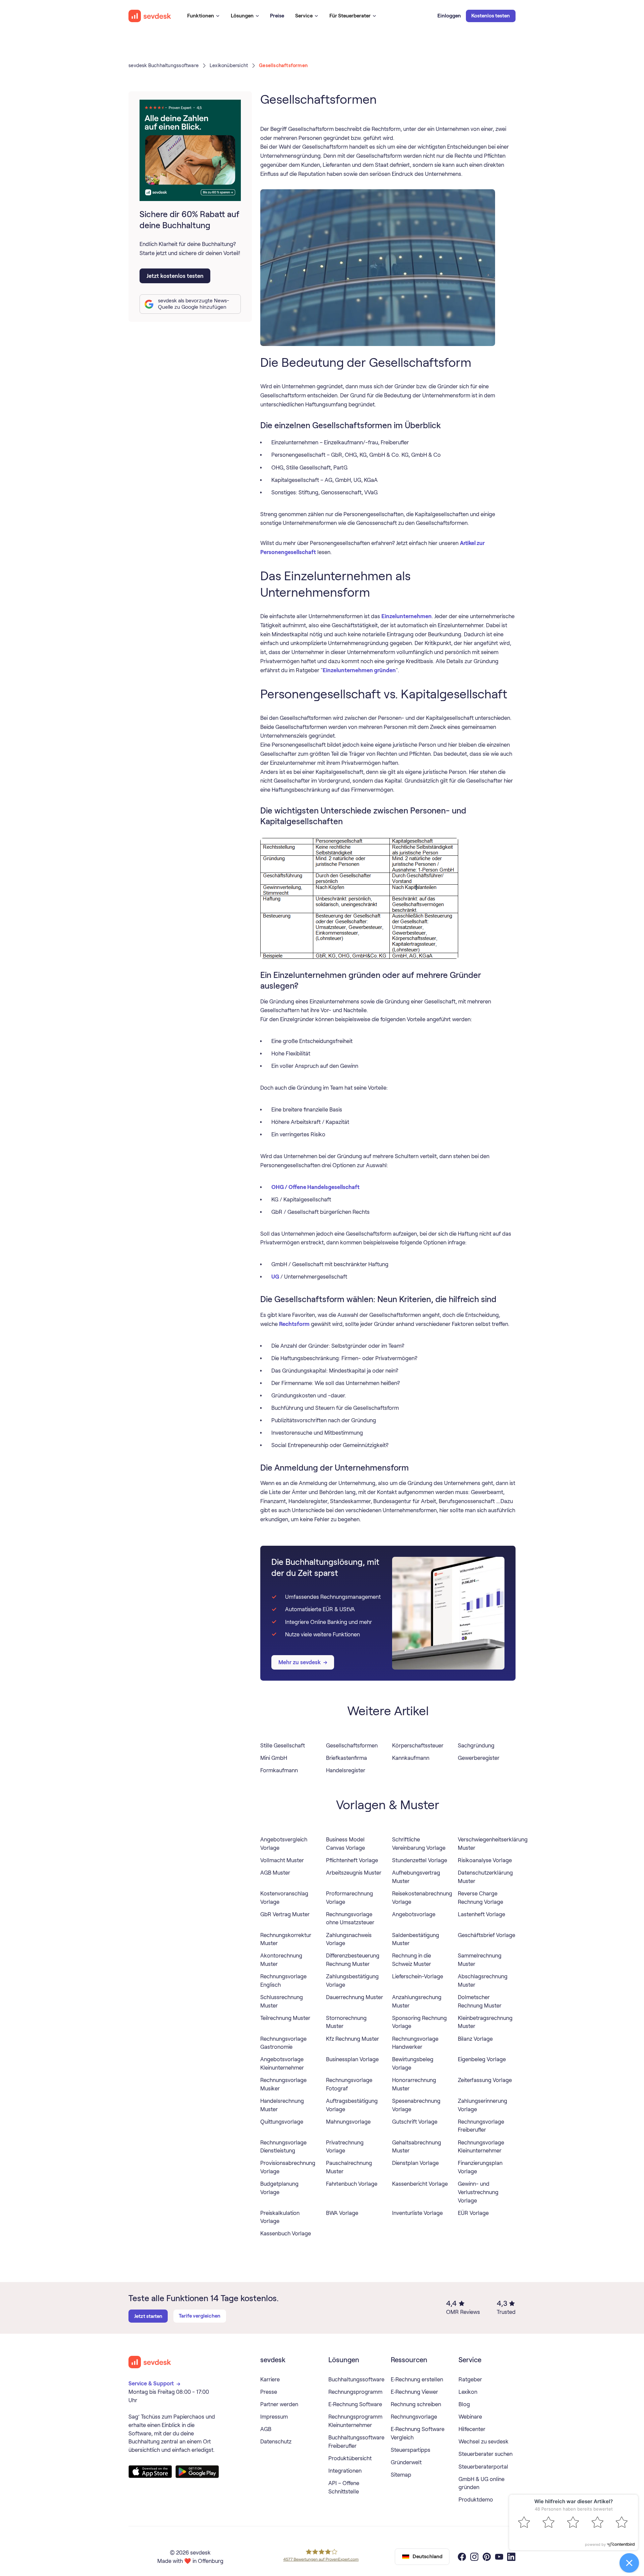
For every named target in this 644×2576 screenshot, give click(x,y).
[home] (150, 16)
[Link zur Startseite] (150, 2362)
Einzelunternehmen (407, 616)
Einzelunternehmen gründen (359, 670)
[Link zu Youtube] (499, 2557)
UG (275, 1277)
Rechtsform (294, 1324)
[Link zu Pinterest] (487, 2557)
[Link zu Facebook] (462, 2557)
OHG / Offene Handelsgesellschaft (315, 1187)
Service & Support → (155, 2383)
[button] (203, 16)
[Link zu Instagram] (474, 2557)
